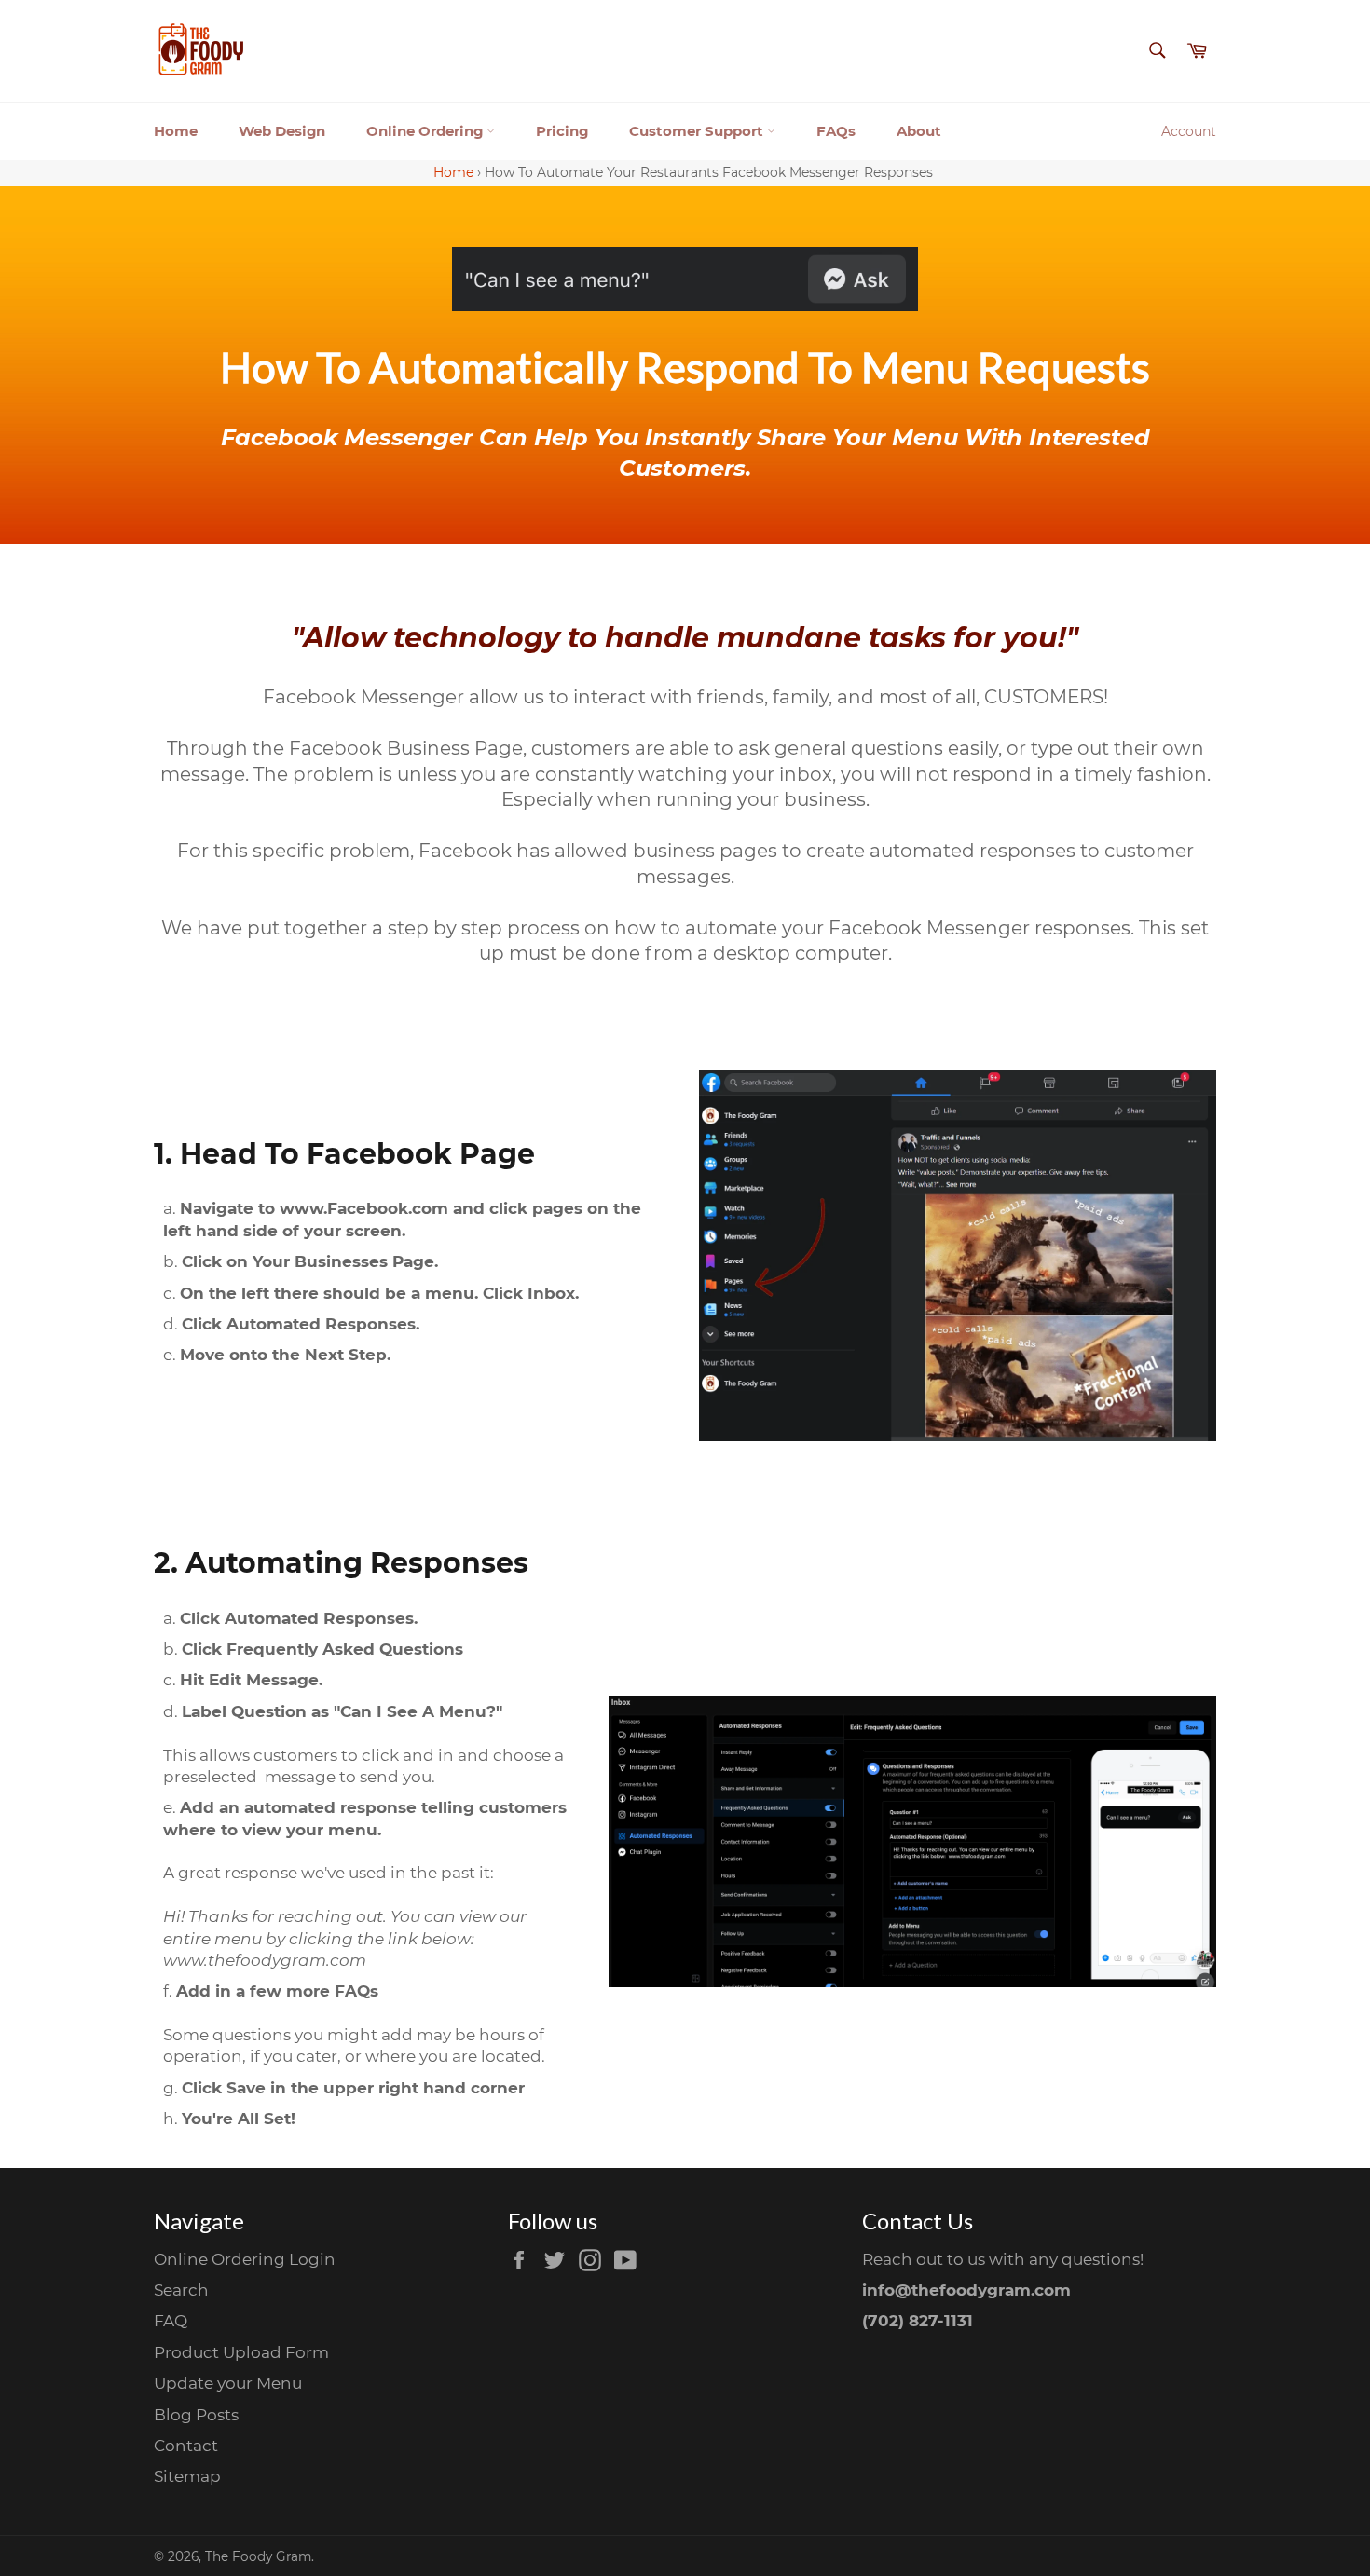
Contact (186, 2446)
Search (181, 2290)
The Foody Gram (258, 2556)
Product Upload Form (241, 2352)
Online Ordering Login (245, 2259)
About (919, 131)
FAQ (171, 2321)
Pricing (562, 131)
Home (176, 131)
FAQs (836, 131)
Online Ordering (426, 131)
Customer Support (698, 131)
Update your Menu (228, 2383)
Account (1189, 131)
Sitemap (187, 2476)
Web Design (282, 131)
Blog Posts (196, 2415)
